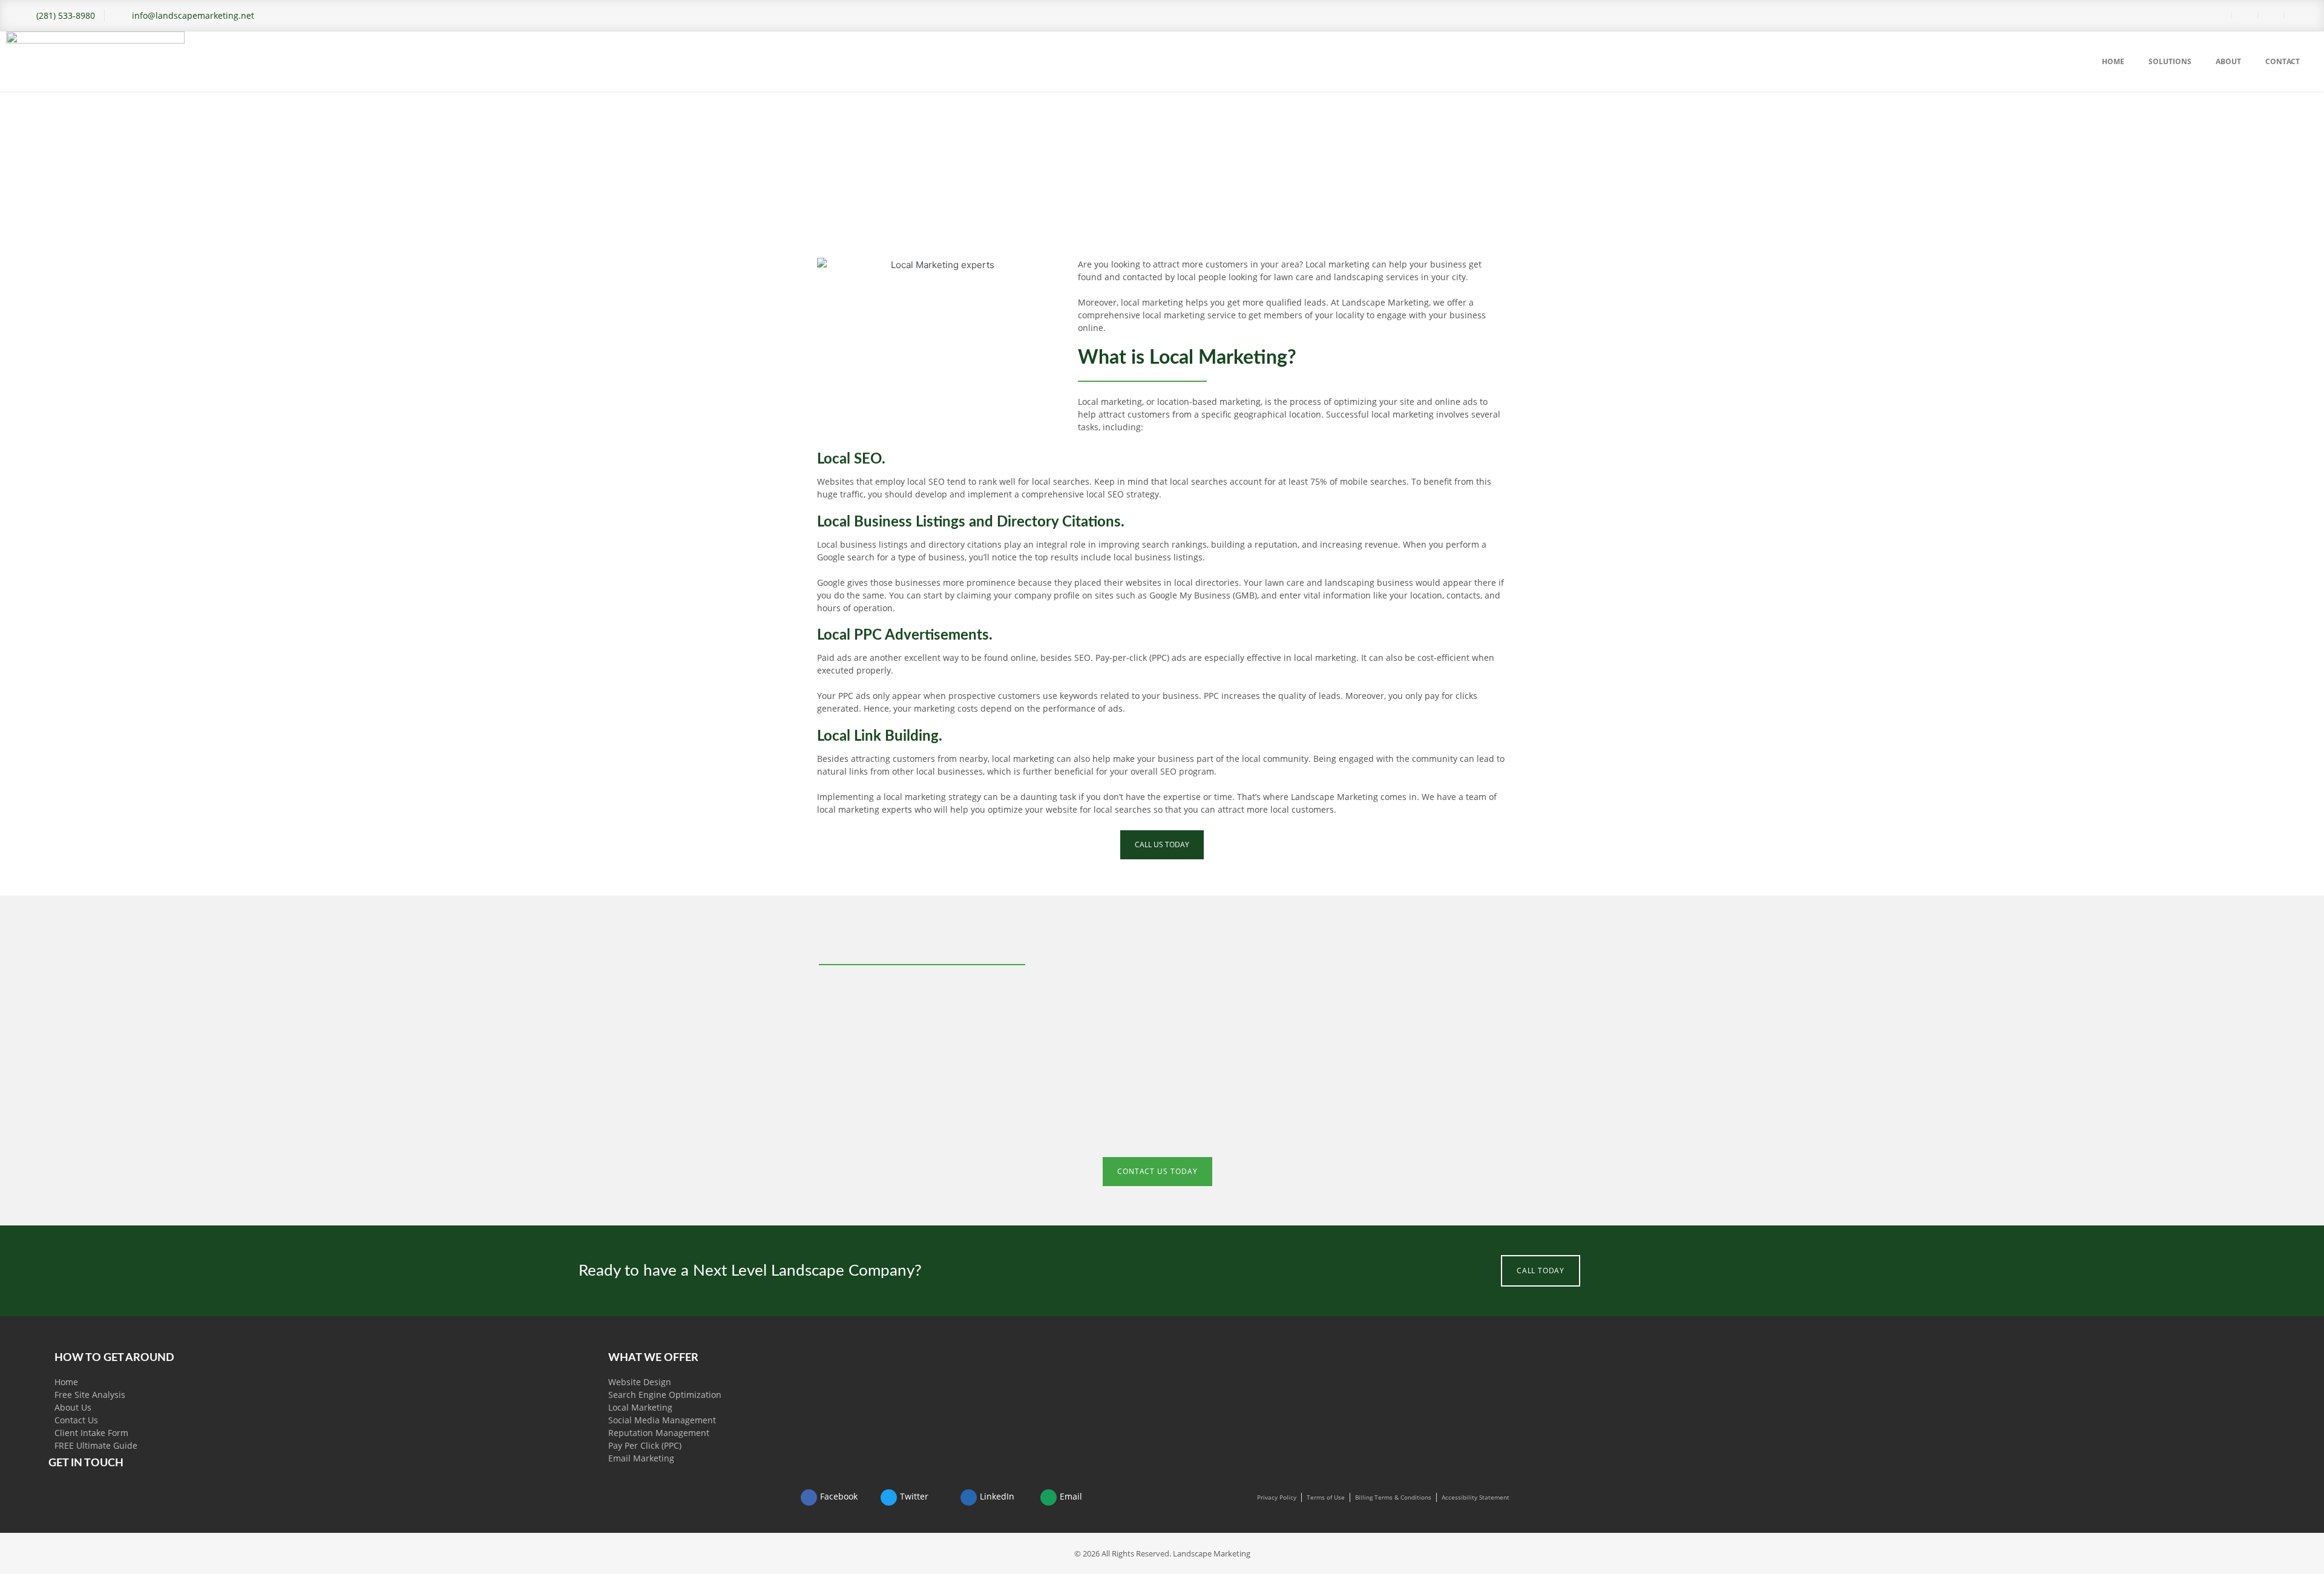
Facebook (839, 1496)
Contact (2283, 61)
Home (2113, 61)
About (2228, 61)
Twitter (914, 1496)
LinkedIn (997, 1496)
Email (1071, 1496)
